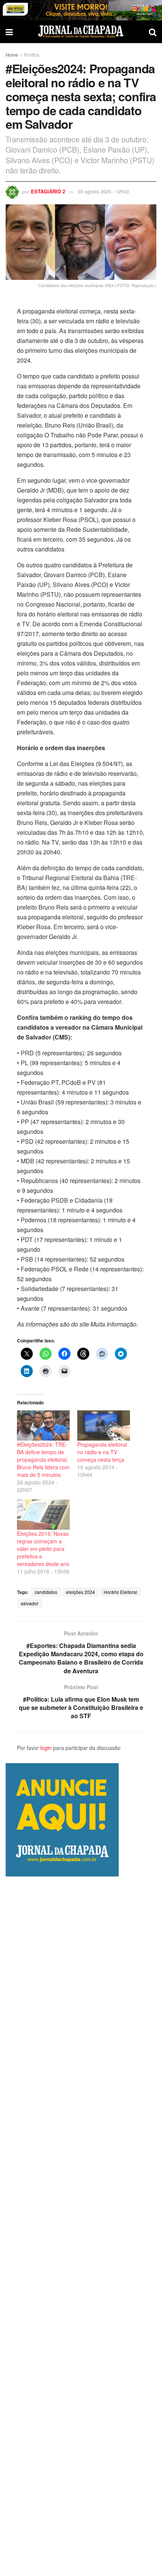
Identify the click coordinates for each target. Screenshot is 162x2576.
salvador (30, 1603)
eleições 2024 (80, 1592)
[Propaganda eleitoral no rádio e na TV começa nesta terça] (104, 1425)
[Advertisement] (81, 2226)
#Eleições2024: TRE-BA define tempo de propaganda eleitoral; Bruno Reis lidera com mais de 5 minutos (43, 1459)
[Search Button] (153, 32)
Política (32, 55)
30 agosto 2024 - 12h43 (103, 191)
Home (12, 55)
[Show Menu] (9, 32)
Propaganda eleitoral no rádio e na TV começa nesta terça (102, 1452)
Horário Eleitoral (120, 1592)
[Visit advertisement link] (81, 10)
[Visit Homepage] (81, 32)
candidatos (46, 1592)
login (46, 1748)
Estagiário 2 (48, 191)
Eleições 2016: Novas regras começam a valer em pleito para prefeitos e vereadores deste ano (43, 1549)
